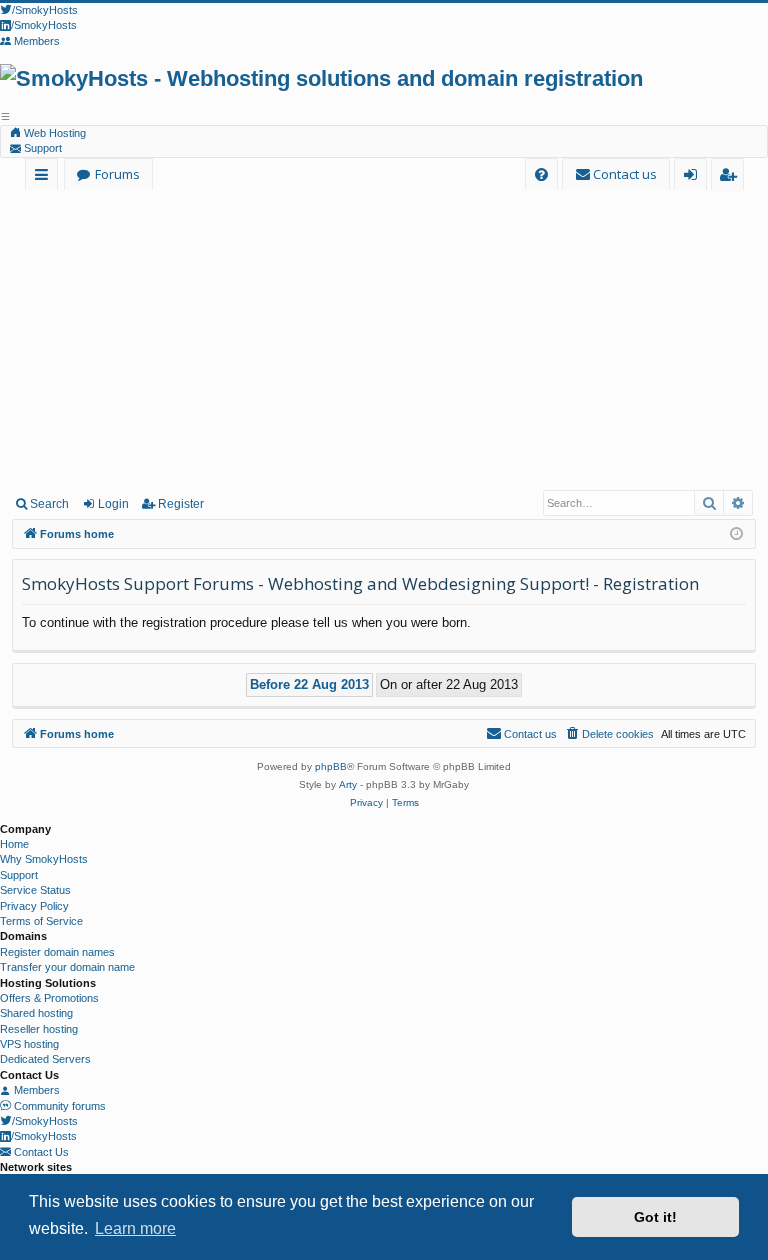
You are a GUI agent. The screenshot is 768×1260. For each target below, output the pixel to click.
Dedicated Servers (45, 1059)
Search (49, 504)
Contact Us (40, 1152)
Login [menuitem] (694, 177)
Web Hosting (53, 133)
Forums (117, 174)
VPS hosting (29, 1044)
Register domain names (57, 952)
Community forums (58, 1106)
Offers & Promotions (49, 998)
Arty (348, 784)
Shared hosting (36, 1013)
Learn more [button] (135, 1228)
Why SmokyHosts (44, 859)
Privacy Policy (34, 906)
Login (113, 504)
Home (14, 844)
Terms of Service (41, 921)
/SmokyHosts (45, 1121)
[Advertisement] (384, 339)
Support (41, 148)
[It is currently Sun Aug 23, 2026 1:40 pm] (736, 534)
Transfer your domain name (67, 967)
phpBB (331, 766)
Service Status (35, 890)
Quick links (45, 177)
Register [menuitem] (731, 177)
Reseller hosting (39, 1029)
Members (35, 1090)
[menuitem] (541, 174)
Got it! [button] (655, 1217)
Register (181, 504)
